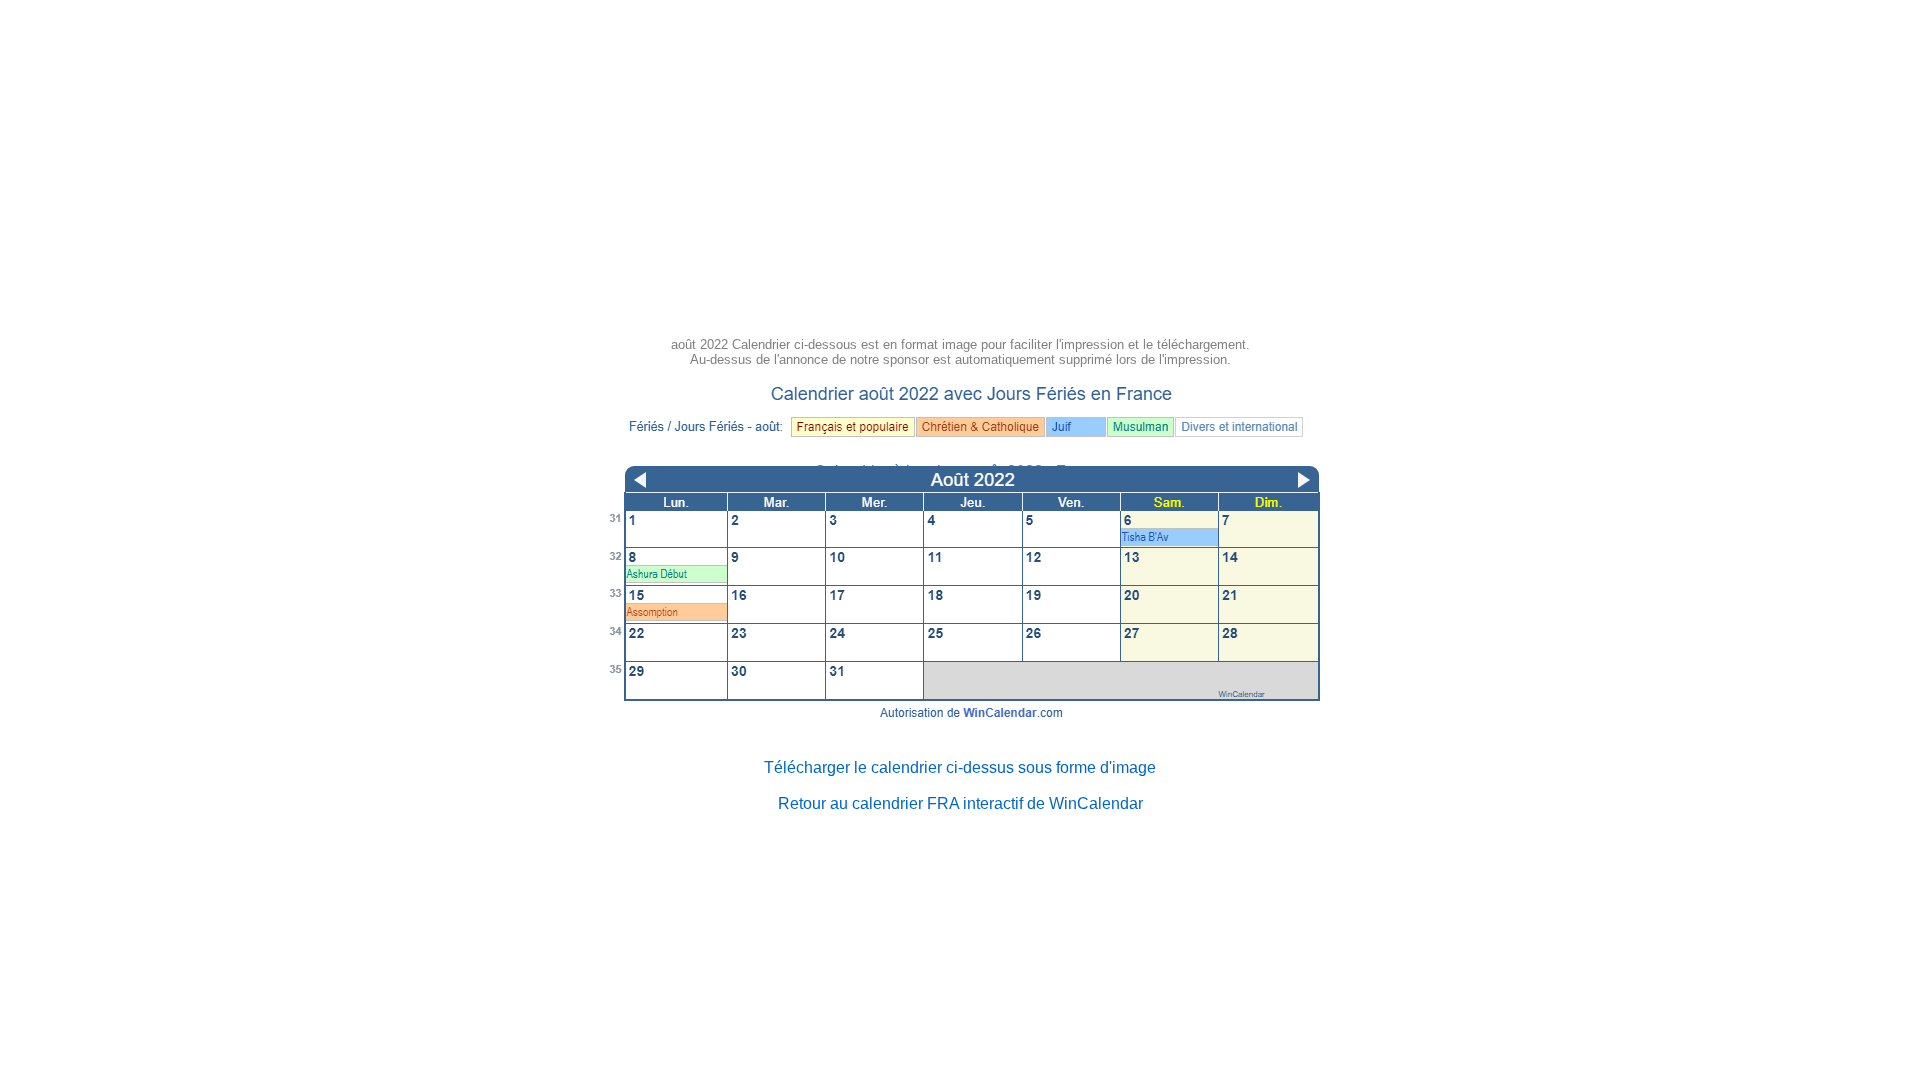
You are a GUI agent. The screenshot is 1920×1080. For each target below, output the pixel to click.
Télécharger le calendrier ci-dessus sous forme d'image (960, 767)
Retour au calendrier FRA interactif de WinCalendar (960, 803)
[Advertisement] (960, 180)
